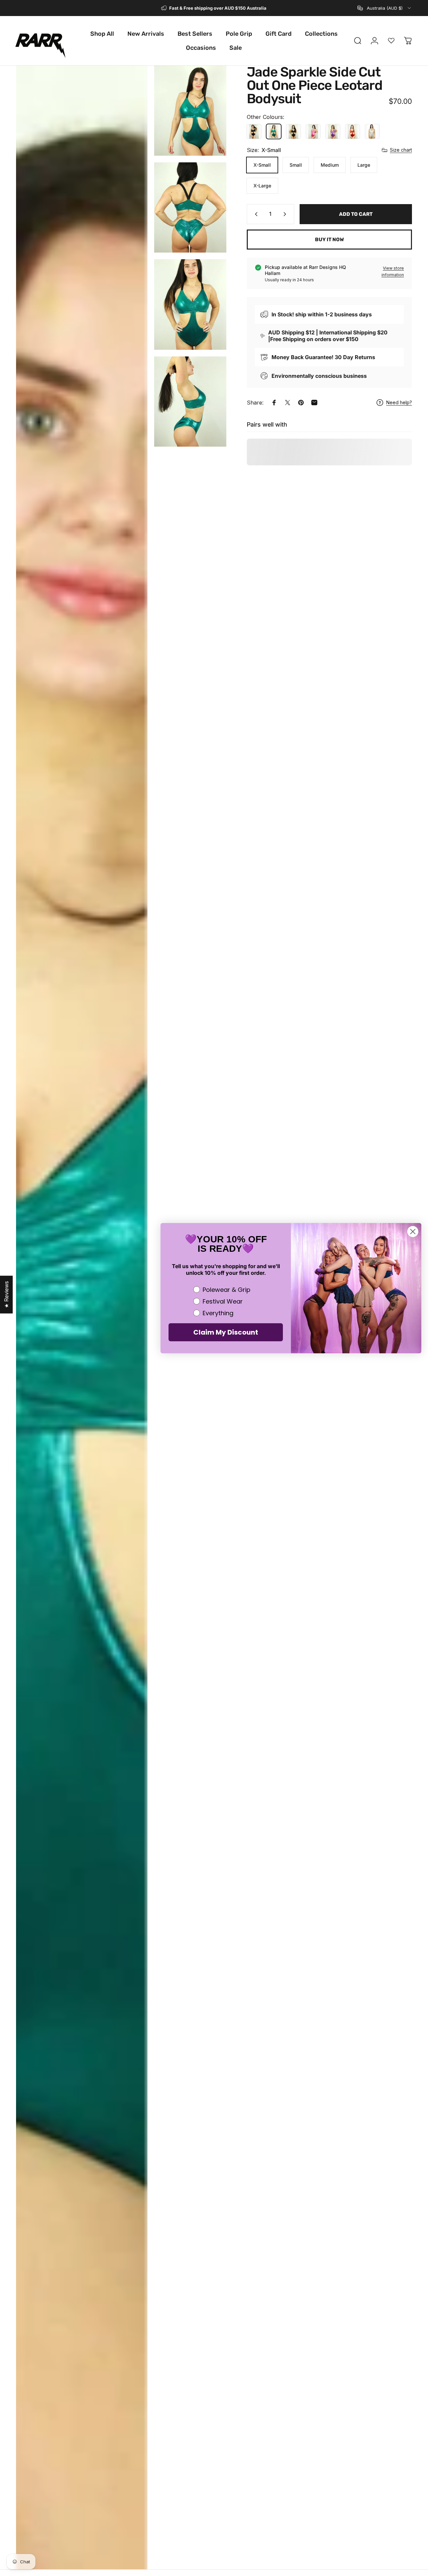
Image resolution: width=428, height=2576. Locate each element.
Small (296, 165)
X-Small (262, 165)
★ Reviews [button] (6, 1294)
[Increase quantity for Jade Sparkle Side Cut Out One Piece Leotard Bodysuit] (286, 214)
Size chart (401, 150)
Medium (330, 165)
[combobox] (385, 8)
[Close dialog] (413, 1232)
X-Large (262, 186)
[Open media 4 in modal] (190, 304)
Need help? (399, 402)
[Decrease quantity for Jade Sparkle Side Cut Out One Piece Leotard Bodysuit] (255, 214)
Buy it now (329, 240)
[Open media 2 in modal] (190, 111)
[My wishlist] (391, 41)
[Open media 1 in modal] (82, 1317)
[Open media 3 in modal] (190, 207)
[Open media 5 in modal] (190, 402)
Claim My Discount (226, 1332)
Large (364, 165)
